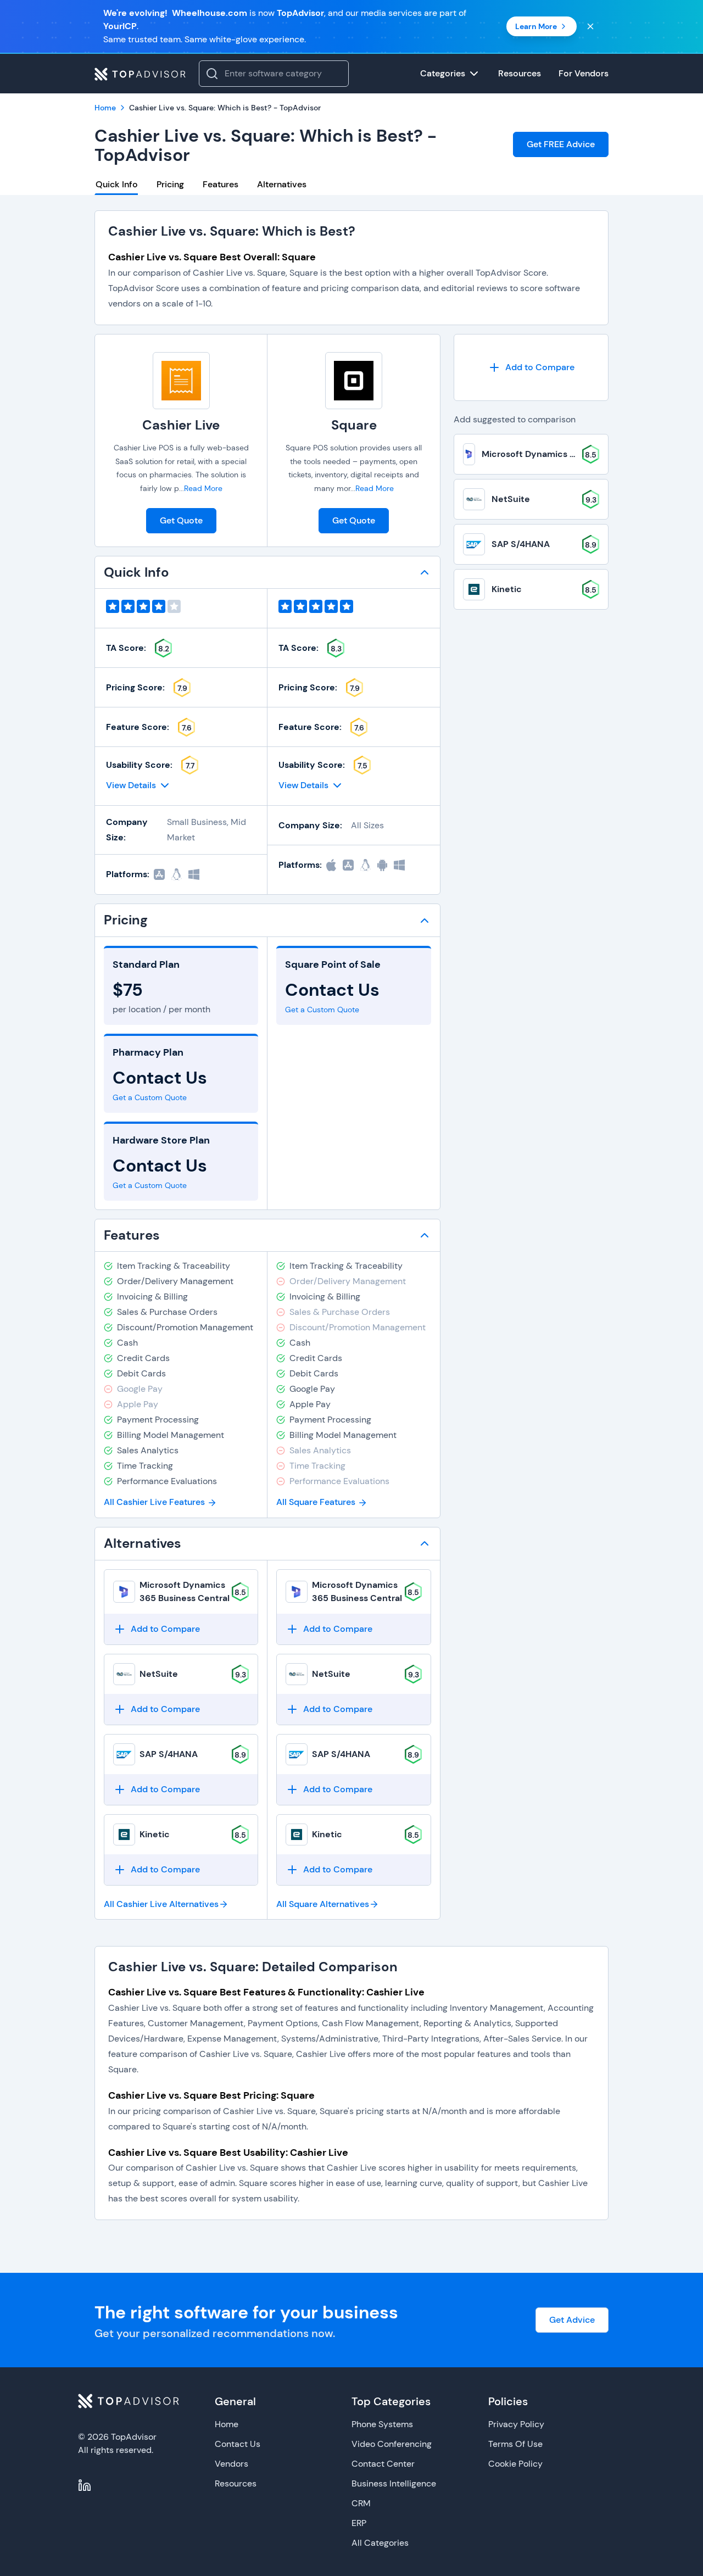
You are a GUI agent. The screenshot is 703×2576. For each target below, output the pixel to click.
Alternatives (282, 184)
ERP (359, 2523)
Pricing (170, 184)
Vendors (231, 2464)
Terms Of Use (515, 2444)
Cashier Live (181, 425)
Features (221, 184)
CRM (361, 2503)
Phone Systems (382, 2424)
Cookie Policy (515, 2464)
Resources (236, 2483)
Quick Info (117, 184)
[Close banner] (590, 26)
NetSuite (159, 1674)
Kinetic (155, 1834)
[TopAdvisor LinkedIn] (85, 2485)
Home (227, 2424)
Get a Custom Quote (150, 1097)
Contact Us (238, 2444)
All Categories (380, 2543)
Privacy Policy (516, 2424)
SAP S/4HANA (169, 1754)
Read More (203, 488)
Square (354, 425)
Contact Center (383, 2464)
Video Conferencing (392, 2444)
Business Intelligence (394, 2483)
